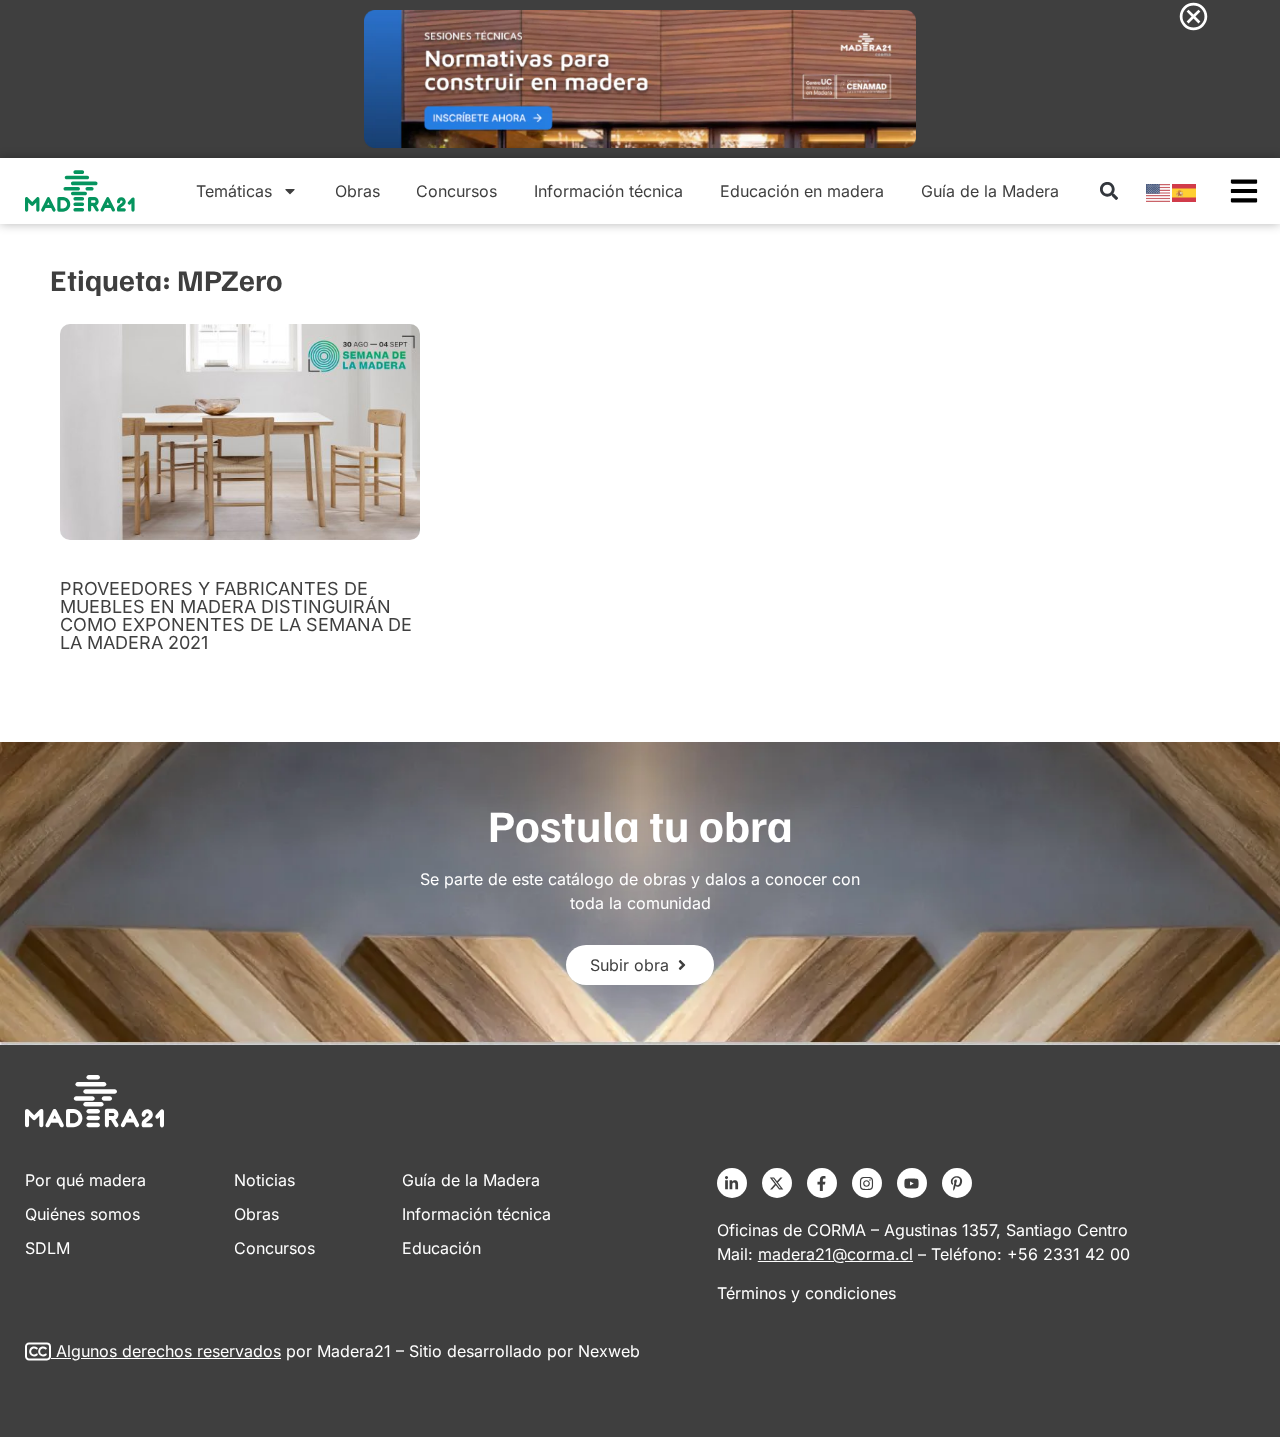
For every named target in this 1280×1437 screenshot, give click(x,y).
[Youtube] (912, 1183)
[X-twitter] (777, 1183)
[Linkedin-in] (732, 1183)
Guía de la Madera (990, 191)
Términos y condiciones (806, 1293)
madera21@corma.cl (835, 1254)
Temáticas (234, 191)
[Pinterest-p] (957, 1183)
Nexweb (609, 1351)
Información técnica (608, 191)
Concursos (456, 191)
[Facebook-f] (822, 1183)
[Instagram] (867, 1183)
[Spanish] (1185, 191)
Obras (357, 191)
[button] (1108, 191)
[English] (1159, 191)
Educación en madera (802, 191)
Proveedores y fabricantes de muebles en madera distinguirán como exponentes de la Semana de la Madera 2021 (236, 615)
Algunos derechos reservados (168, 1351)
